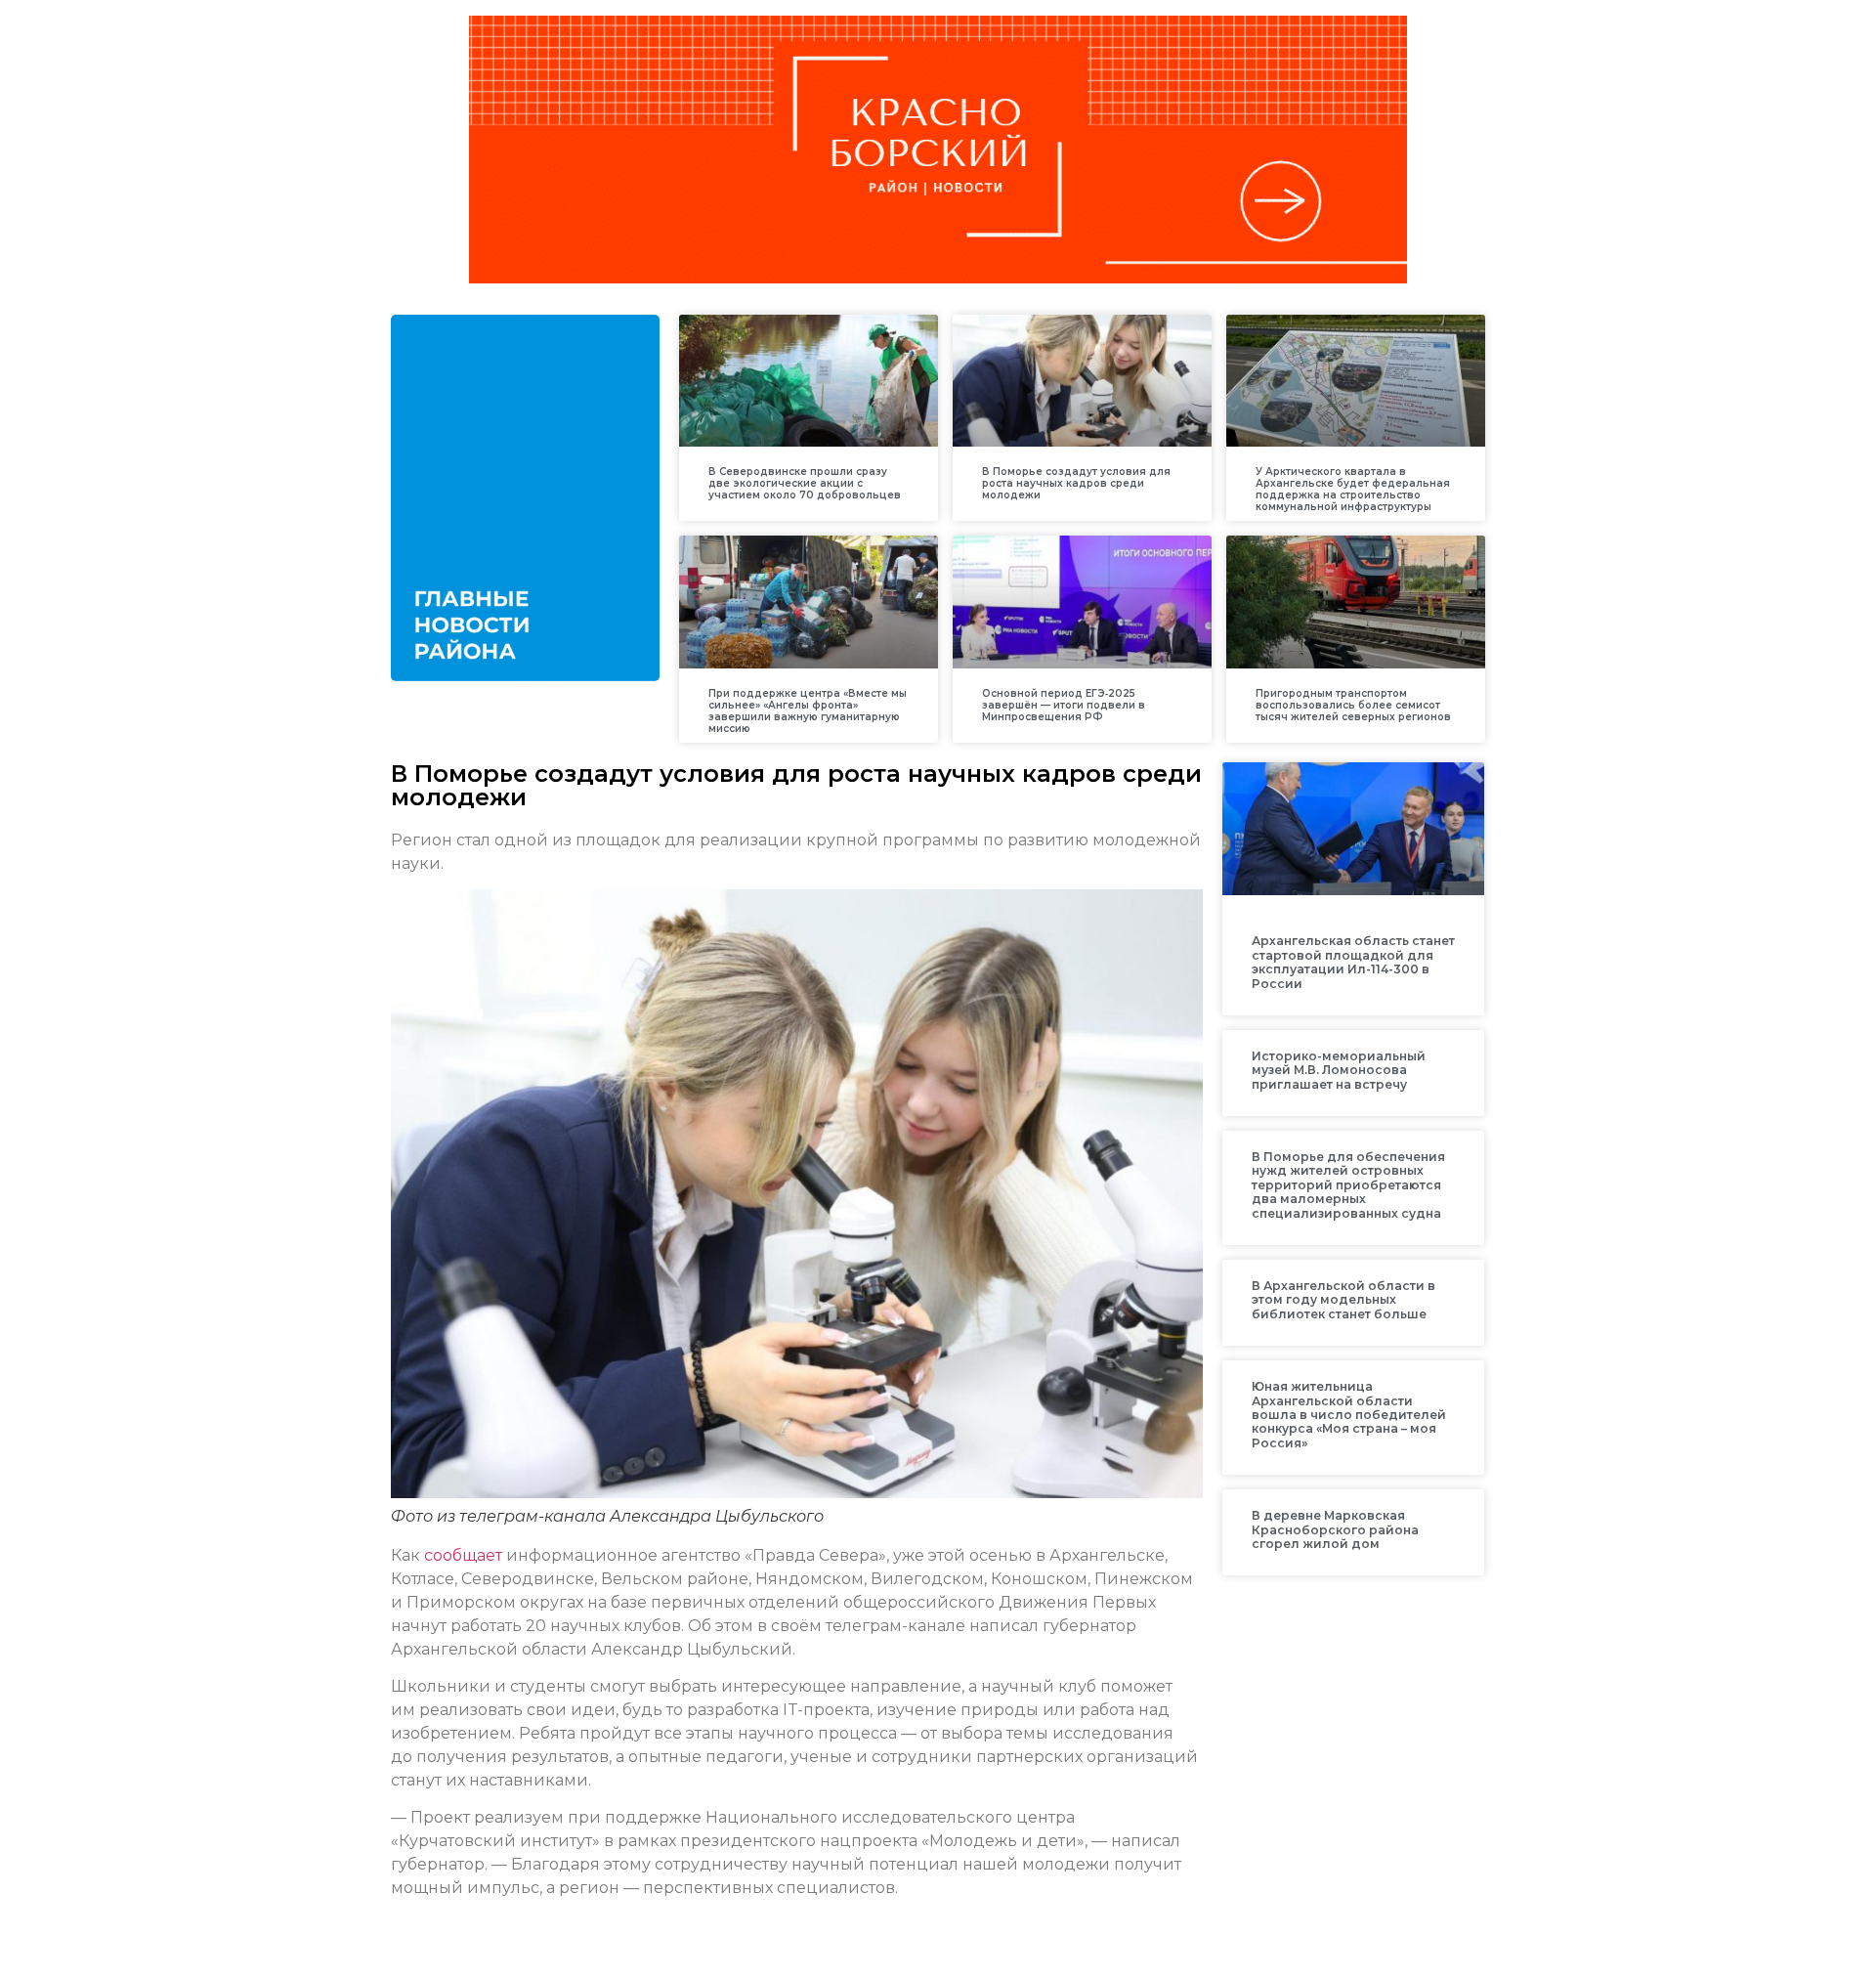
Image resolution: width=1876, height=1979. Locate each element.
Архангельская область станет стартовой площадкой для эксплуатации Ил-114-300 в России (1353, 962)
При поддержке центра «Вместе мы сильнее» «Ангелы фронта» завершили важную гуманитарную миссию (808, 711)
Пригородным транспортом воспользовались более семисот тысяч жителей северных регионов (1353, 705)
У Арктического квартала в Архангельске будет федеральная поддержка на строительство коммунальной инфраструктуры (1353, 489)
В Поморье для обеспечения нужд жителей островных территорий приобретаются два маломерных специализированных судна (1348, 1185)
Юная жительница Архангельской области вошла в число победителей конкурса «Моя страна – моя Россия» (1349, 1415)
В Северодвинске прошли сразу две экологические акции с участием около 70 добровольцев (805, 483)
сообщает (463, 1555)
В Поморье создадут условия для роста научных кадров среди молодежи (1076, 483)
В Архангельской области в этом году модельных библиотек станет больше (1343, 1300)
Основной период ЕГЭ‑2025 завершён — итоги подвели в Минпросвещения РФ (1064, 705)
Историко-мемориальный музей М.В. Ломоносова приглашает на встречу (1339, 1070)
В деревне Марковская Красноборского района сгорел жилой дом (1335, 1529)
